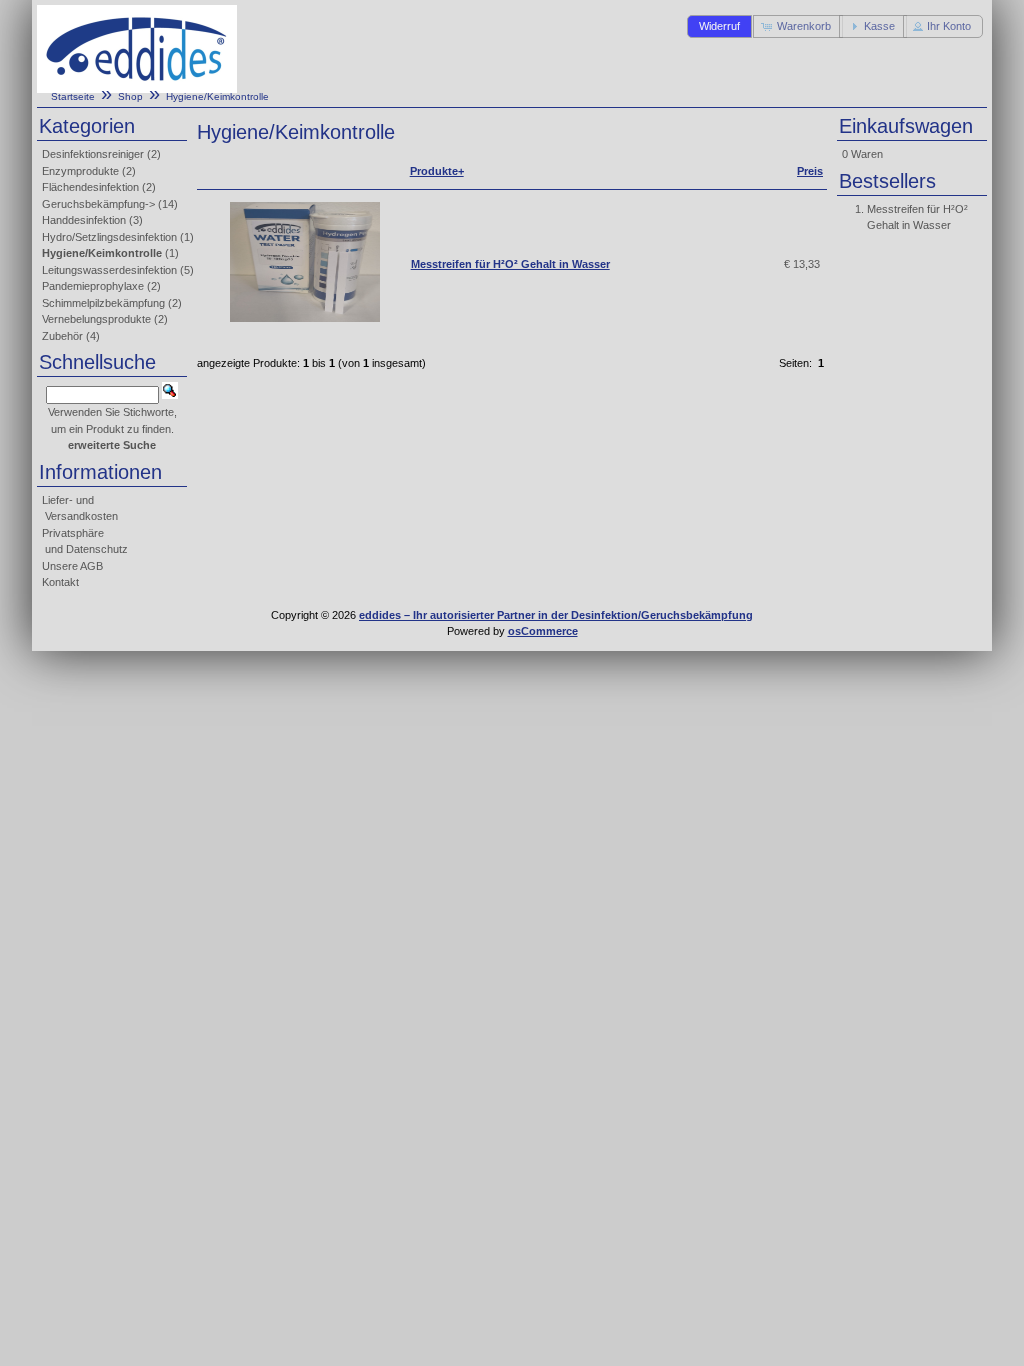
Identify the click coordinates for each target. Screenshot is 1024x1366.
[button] (719, 26)
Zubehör (62, 336)
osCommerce (543, 631)
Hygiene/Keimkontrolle (217, 96)
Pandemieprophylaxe (93, 286)
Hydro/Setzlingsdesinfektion (109, 237)
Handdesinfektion (84, 220)
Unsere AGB (72, 566)
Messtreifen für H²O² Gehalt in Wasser (510, 264)
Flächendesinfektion (90, 187)
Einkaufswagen (906, 126)
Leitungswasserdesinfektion (109, 270)
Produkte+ (437, 171)
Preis (810, 171)
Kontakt (60, 582)
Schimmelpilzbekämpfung (103, 303)
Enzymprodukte (80, 171)
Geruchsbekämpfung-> (98, 204)
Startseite (73, 96)
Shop (130, 96)
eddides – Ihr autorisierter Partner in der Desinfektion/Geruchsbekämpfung (556, 615)
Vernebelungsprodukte (96, 319)
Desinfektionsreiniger (93, 154)
